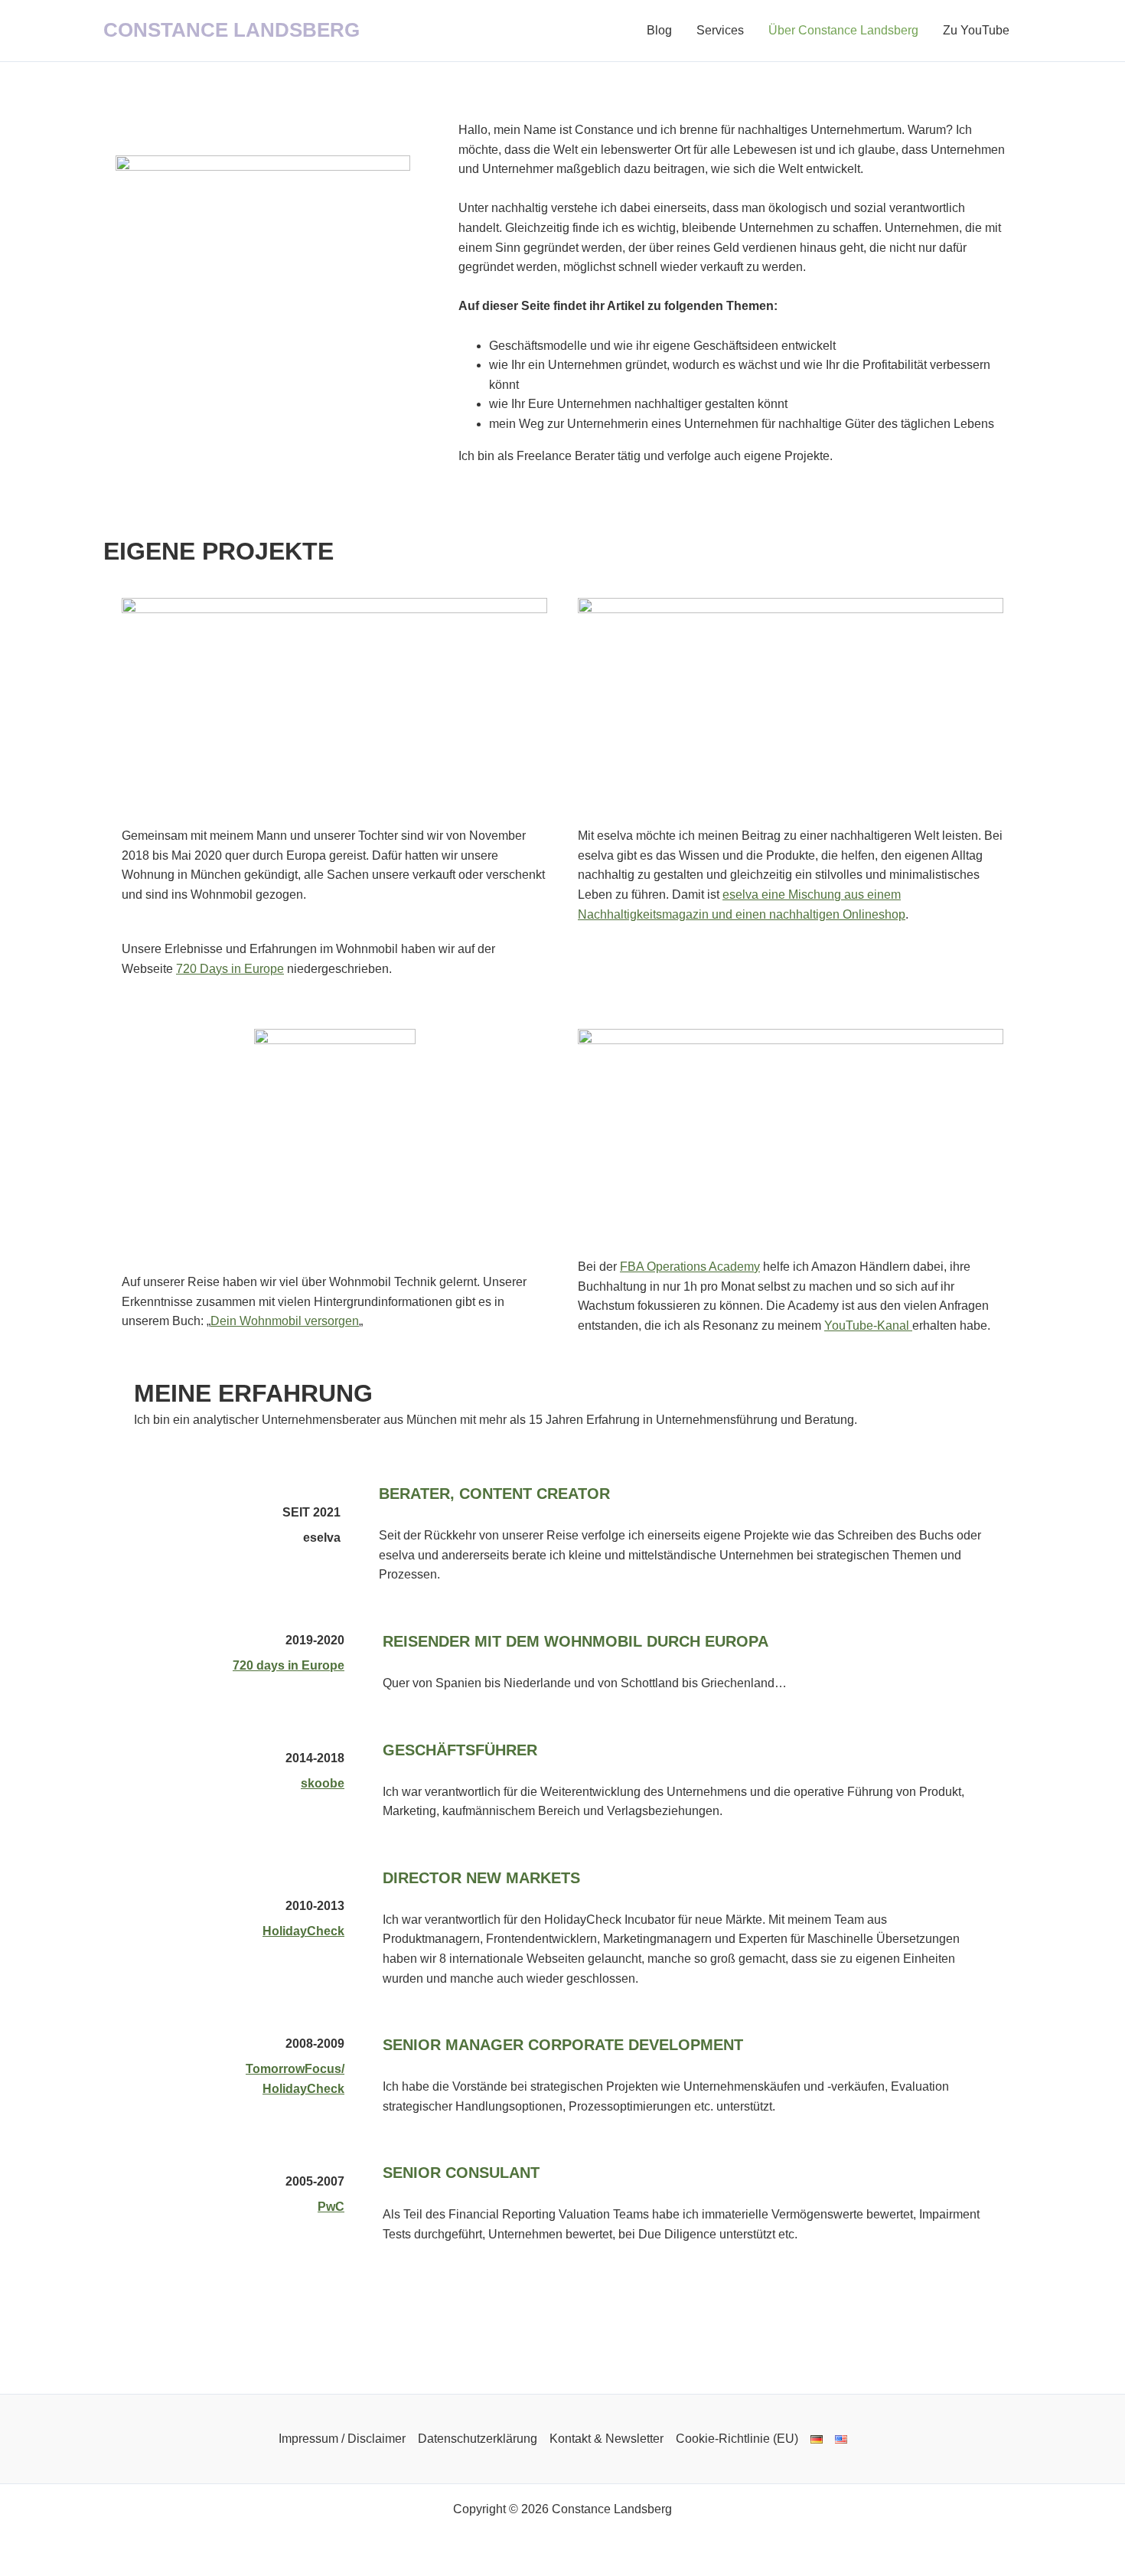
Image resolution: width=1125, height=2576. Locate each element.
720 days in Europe (289, 1665)
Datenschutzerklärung (478, 2439)
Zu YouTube (976, 30)
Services (720, 30)
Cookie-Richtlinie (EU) (737, 2439)
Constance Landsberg (232, 30)
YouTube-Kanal (868, 1326)
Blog (659, 30)
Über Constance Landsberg (843, 30)
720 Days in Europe (230, 969)
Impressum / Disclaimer (342, 2439)
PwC (331, 2207)
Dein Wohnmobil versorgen (285, 1321)
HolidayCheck (303, 1931)
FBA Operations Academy (690, 1267)
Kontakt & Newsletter (607, 2439)
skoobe (323, 1783)
